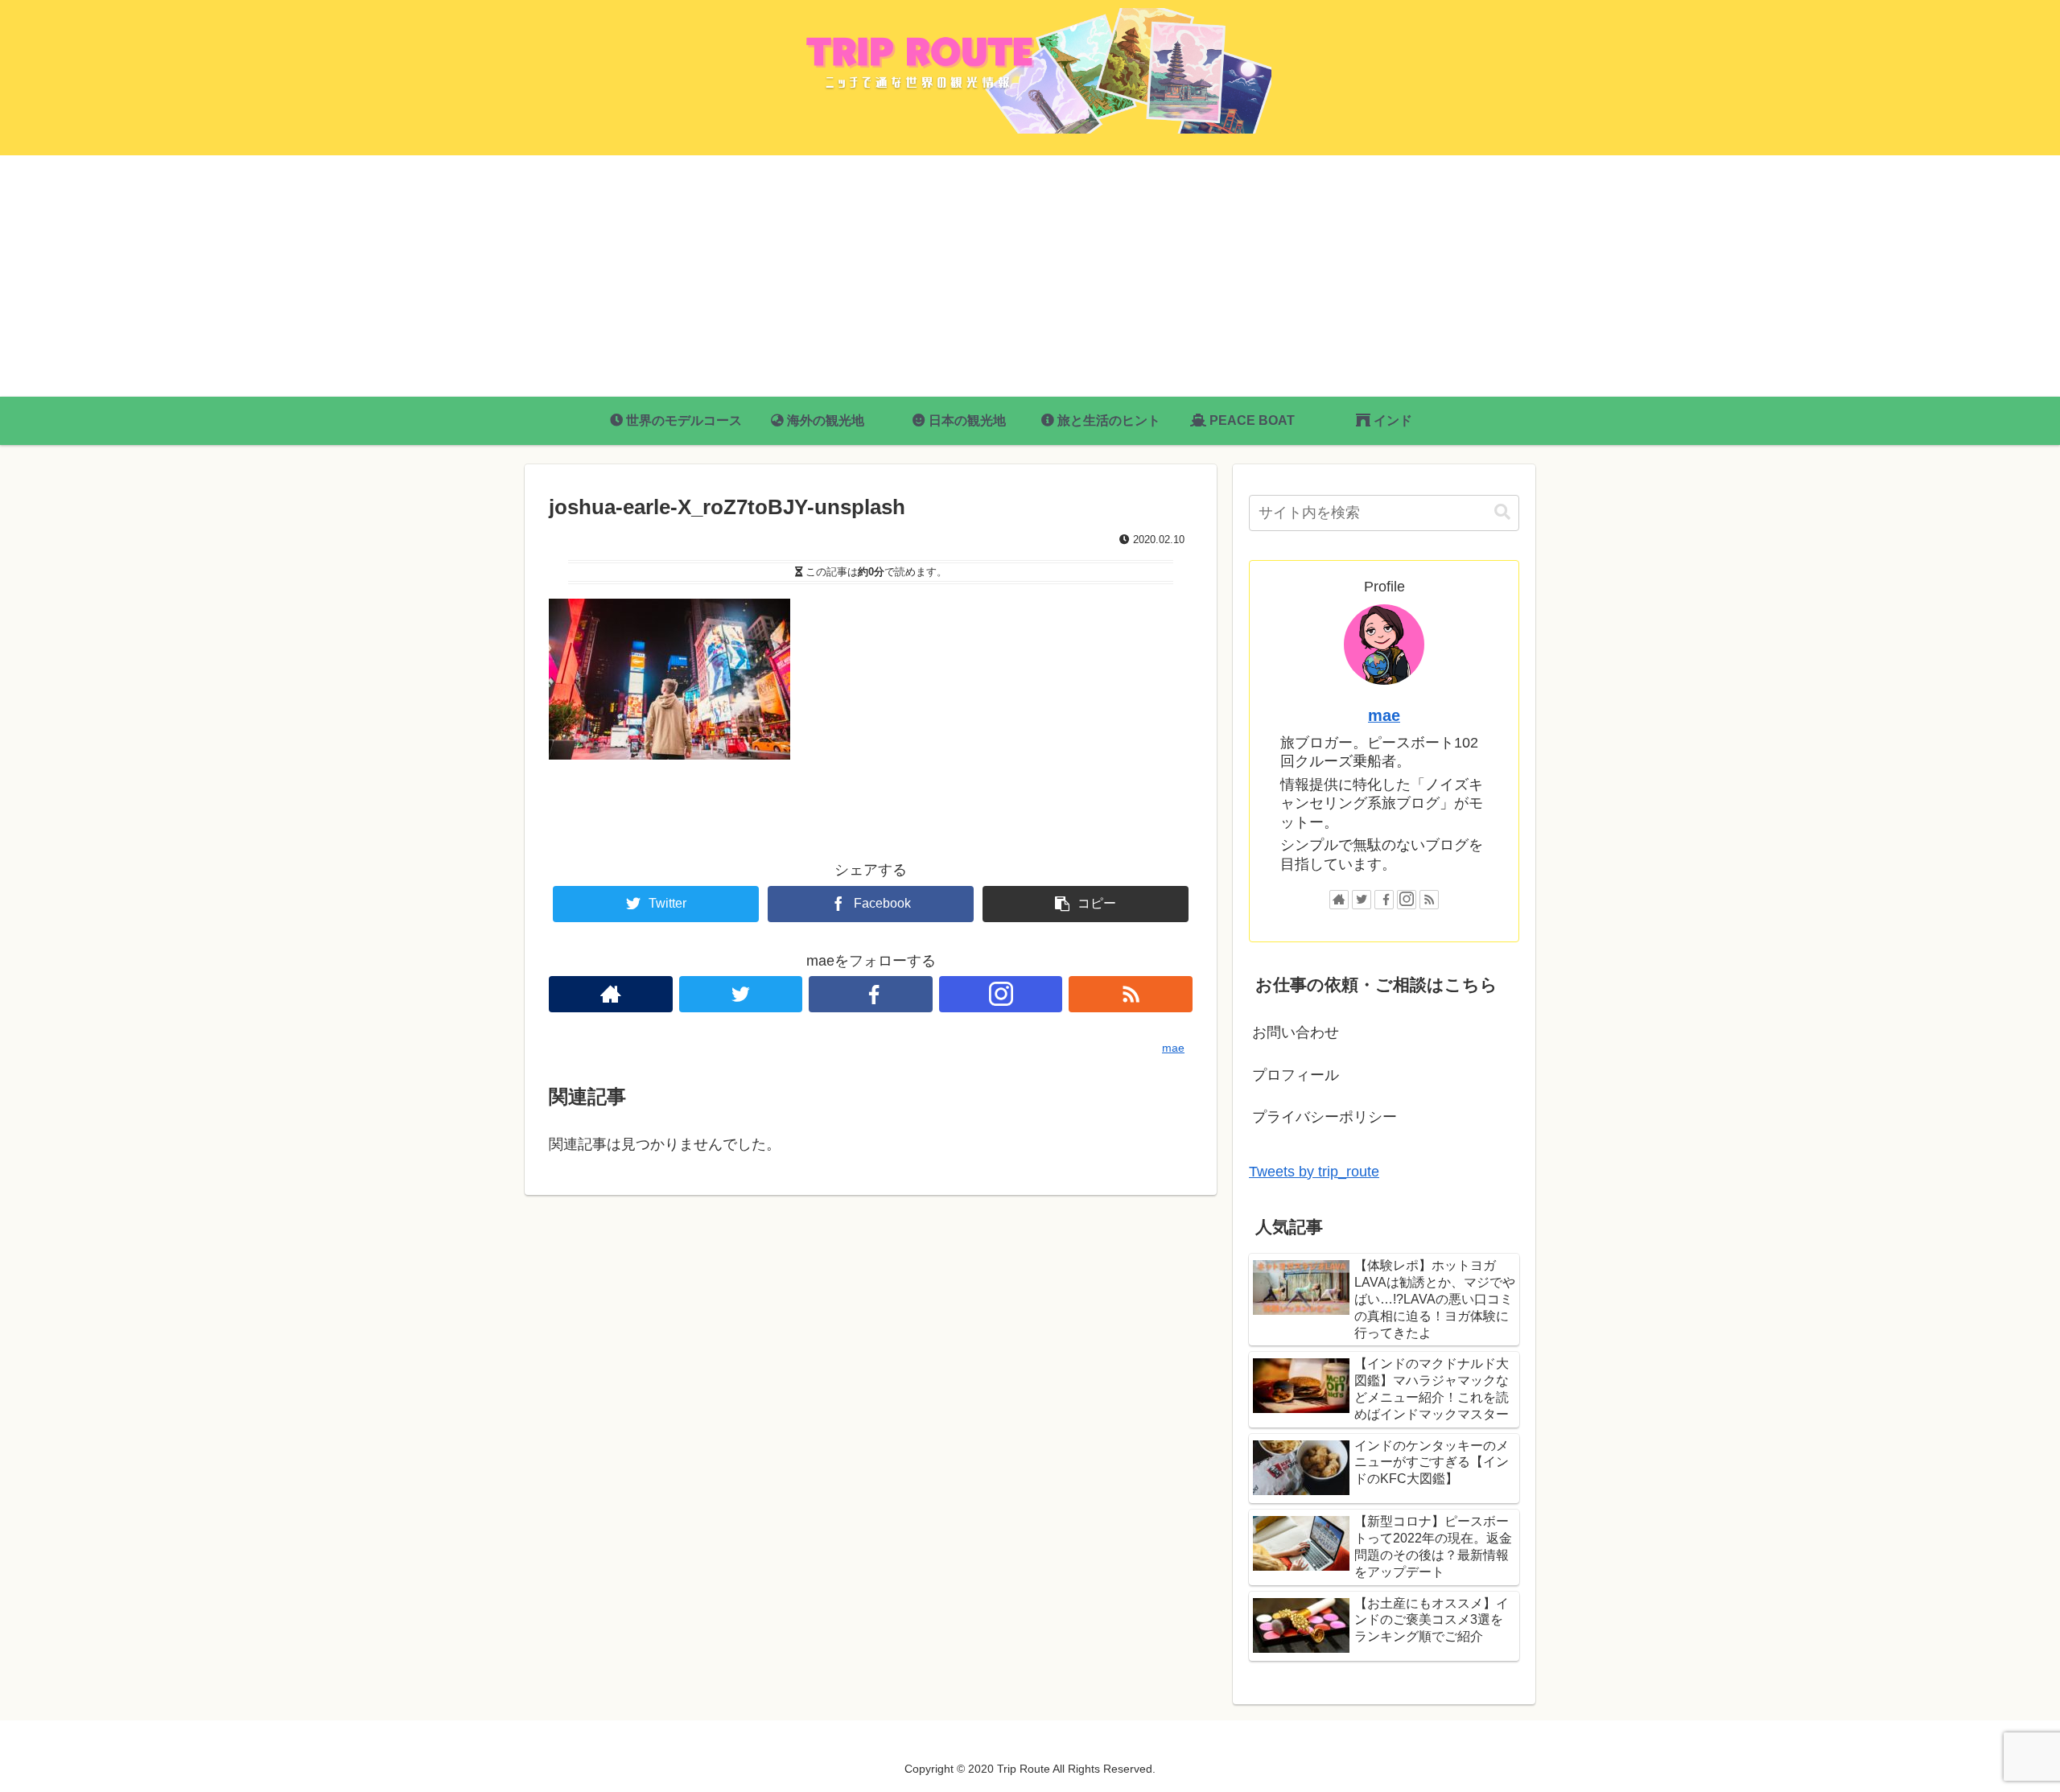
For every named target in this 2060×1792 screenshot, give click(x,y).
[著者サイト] (611, 994)
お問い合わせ (1296, 1032)
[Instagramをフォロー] (1001, 994)
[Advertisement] (1030, 276)
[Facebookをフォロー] (871, 994)
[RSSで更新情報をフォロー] (1131, 994)
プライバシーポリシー (1325, 1117)
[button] (1502, 512)
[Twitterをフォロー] (741, 994)
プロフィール (1296, 1075)
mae (1384, 715)
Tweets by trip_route (1314, 1172)
